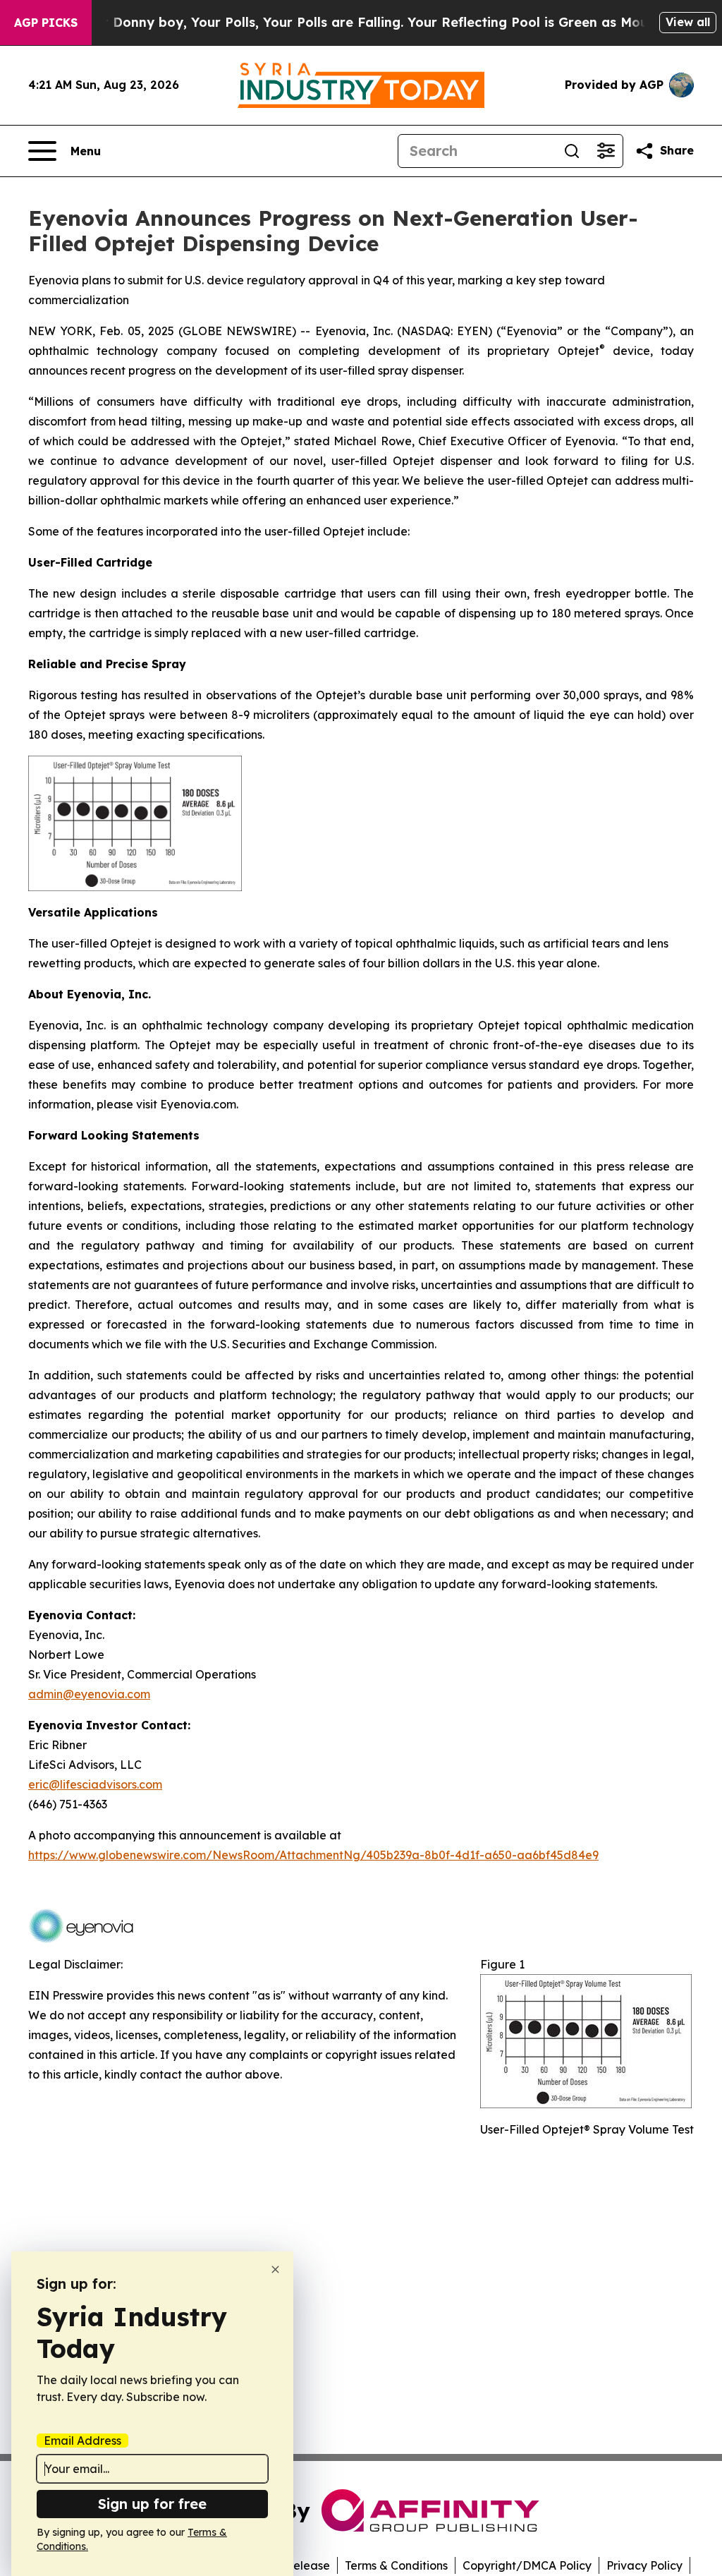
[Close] (275, 2269)
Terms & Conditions (396, 2565)
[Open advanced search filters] (606, 151)
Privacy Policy (644, 2565)
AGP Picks (46, 23)
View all (688, 22)
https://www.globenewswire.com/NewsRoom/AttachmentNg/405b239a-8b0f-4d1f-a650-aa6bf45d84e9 (313, 1855)
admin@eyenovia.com (89, 1694)
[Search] (572, 151)
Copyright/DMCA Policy (527, 2565)
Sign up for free (152, 2504)
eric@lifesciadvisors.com (95, 1784)
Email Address (82, 2441)
